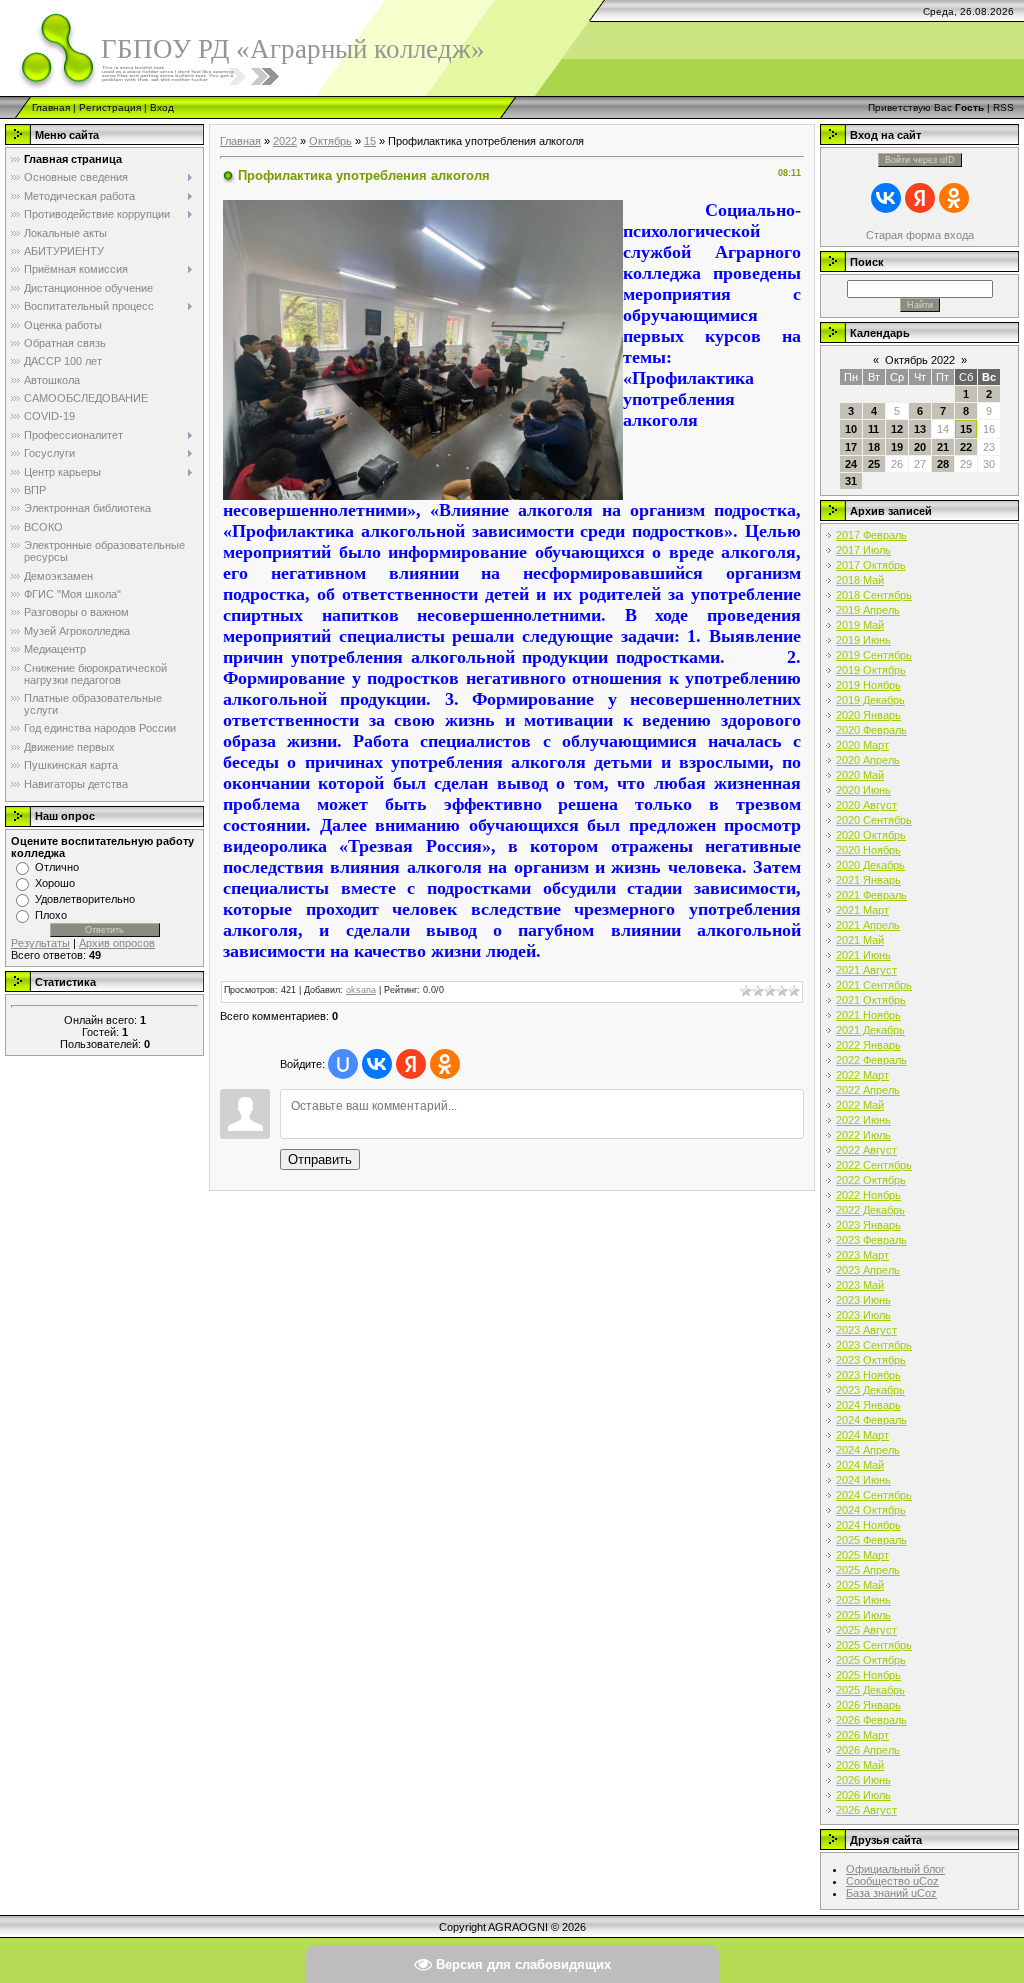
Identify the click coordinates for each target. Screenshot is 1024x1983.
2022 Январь (868, 1045)
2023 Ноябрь (868, 1375)
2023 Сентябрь (874, 1345)
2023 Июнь (863, 1300)
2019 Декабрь (870, 700)
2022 (285, 141)
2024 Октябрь (871, 1510)
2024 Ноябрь (868, 1525)
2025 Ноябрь (868, 1675)
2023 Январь (868, 1225)
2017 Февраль (871, 535)
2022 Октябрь (871, 1180)
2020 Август (866, 805)
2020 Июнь (863, 790)
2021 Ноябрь (868, 1015)
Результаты (40, 943)
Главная (51, 107)
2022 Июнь (863, 1120)
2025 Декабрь (870, 1690)
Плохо (51, 915)
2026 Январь (868, 1705)
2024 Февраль (871, 1420)
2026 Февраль (871, 1720)
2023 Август (866, 1330)
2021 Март (862, 910)
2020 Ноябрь (868, 850)
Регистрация (110, 107)
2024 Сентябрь (874, 1495)
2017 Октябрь (871, 565)
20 (920, 447)
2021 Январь (868, 880)
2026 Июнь (863, 1780)
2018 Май (860, 580)
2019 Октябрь (871, 670)
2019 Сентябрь (874, 655)
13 (920, 429)
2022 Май (860, 1105)
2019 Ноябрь (868, 685)
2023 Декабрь (870, 1390)
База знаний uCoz (891, 1893)
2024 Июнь (863, 1480)
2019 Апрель (868, 610)
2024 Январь (868, 1405)
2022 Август (866, 1150)
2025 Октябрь (871, 1660)
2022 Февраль (871, 1060)
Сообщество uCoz (892, 1881)
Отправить (320, 1159)
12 (897, 429)
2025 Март (862, 1555)
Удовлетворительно (85, 899)
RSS (1003, 107)
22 (966, 447)
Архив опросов (117, 943)
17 (851, 447)
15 (370, 141)
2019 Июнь (863, 640)
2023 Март (862, 1255)
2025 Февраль (871, 1540)
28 (943, 464)
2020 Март (862, 745)
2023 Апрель (868, 1270)
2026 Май (860, 1765)
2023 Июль (863, 1315)
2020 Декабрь (870, 865)
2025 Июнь (863, 1600)
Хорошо (55, 883)
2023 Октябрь (871, 1360)
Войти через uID (920, 160)
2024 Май (860, 1465)
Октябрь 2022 (920, 360)
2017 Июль (863, 550)
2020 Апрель (868, 760)
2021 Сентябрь (874, 985)
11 (873, 429)
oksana (361, 990)
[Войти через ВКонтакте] (377, 1064)
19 (897, 447)
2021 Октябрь (871, 1000)
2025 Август (866, 1630)
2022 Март (862, 1075)
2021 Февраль (871, 895)
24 (851, 464)
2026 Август (866, 1810)
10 (851, 429)
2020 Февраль (871, 730)
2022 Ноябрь (868, 1195)
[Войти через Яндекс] (411, 1064)
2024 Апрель (868, 1450)
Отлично (57, 867)
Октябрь (330, 141)
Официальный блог (895, 1869)
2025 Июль (863, 1615)
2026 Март (862, 1735)
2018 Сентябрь (874, 595)
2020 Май (860, 775)
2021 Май (860, 940)
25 (874, 464)
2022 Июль (863, 1135)
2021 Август (866, 970)
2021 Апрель (868, 925)
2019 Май (860, 625)
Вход (162, 107)
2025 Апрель (868, 1570)
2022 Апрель (868, 1090)
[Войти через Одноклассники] (445, 1064)
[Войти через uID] (343, 1064)
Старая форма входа (920, 235)
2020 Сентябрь (874, 820)
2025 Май (860, 1585)
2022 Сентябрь (874, 1165)
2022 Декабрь (870, 1210)
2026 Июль (863, 1795)
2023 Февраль (871, 1240)
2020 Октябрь (871, 835)
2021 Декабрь (870, 1030)
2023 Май (860, 1285)
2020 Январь (868, 715)
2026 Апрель (868, 1750)
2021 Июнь (863, 955)
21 (943, 447)
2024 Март (862, 1435)
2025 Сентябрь (874, 1645)
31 (851, 481)
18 (874, 447)
